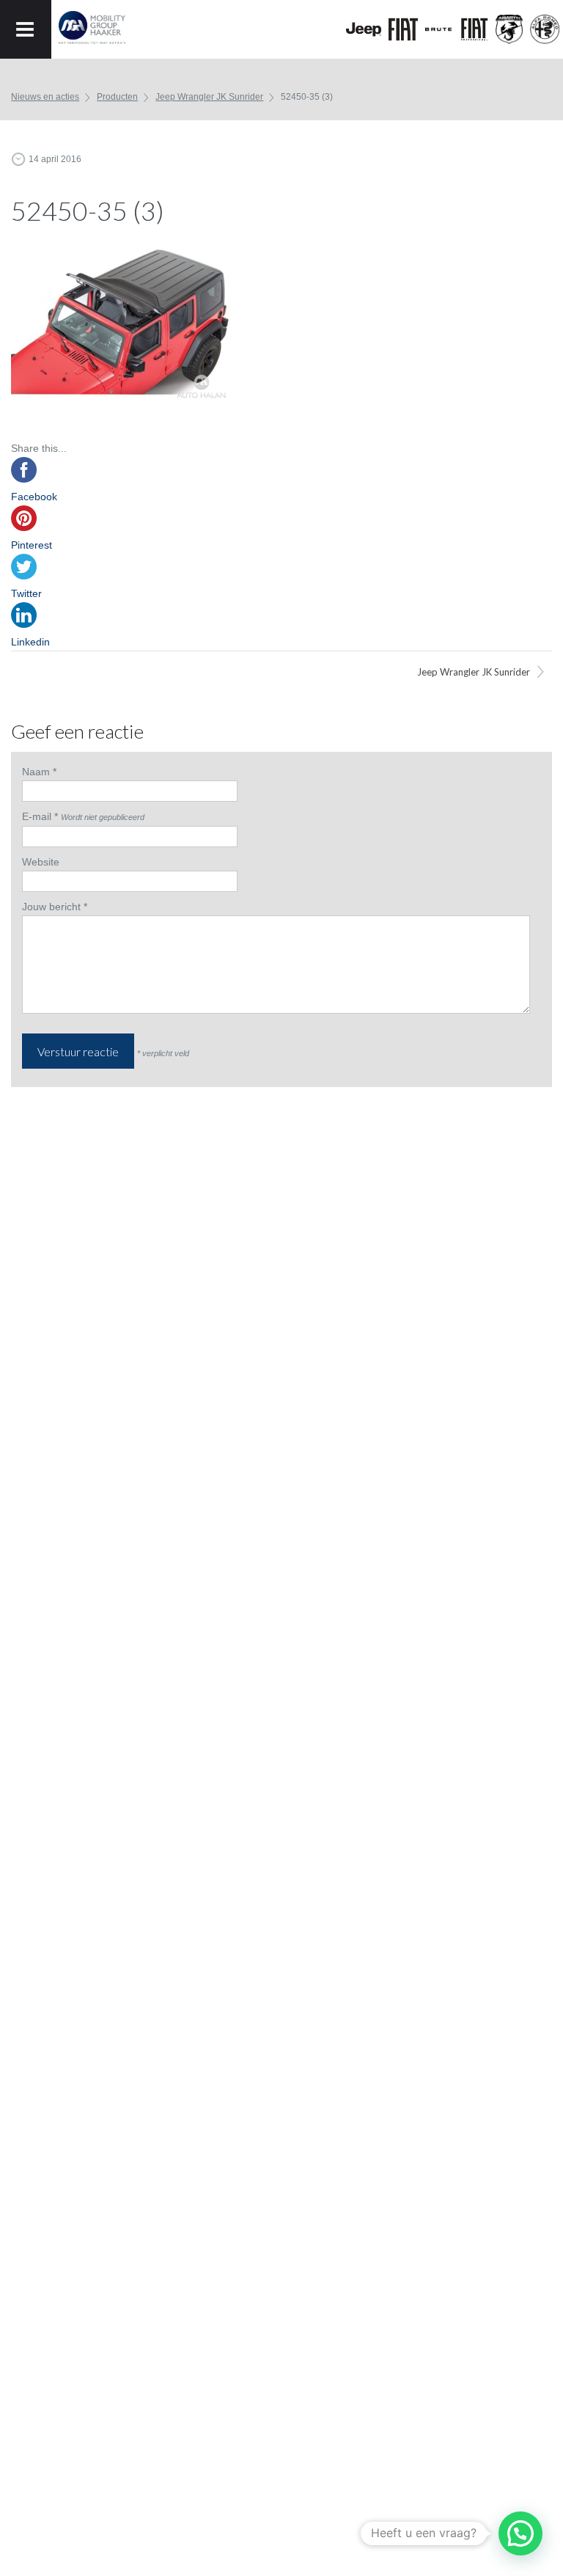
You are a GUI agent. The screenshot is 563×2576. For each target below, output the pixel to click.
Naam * (39, 772)
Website (41, 862)
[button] (520, 2533)
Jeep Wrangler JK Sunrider (209, 97)
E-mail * (40, 816)
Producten (117, 97)
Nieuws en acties (45, 97)
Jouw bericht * (55, 907)
